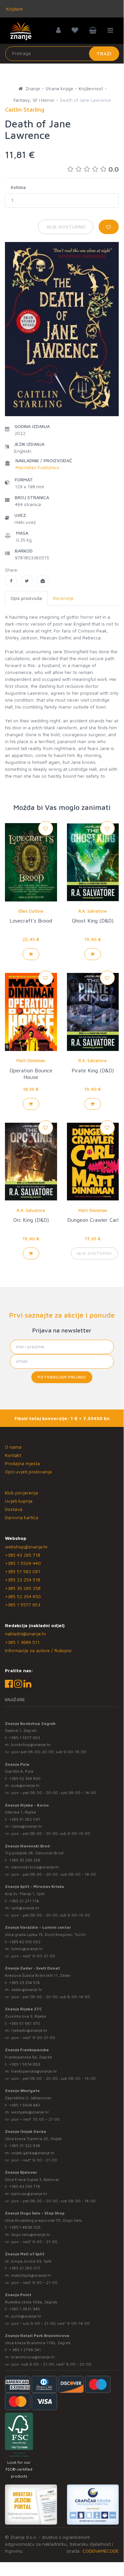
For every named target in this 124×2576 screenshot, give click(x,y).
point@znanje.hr (26, 2316)
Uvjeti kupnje (19, 1501)
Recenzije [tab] (63, 598)
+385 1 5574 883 (25, 2064)
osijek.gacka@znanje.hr (33, 2153)
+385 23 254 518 (23, 1580)
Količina (18, 187)
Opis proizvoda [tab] (26, 598)
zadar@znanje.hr (27, 1989)
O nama (13, 1447)
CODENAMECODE (101, 2551)
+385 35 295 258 (23, 1588)
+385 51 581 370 (24, 2023)
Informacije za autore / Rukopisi (38, 1650)
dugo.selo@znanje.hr (31, 2234)
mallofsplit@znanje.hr (31, 2275)
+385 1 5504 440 (23, 1563)
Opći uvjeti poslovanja (28, 1472)
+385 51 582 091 (23, 1571)
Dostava (14, 1509)
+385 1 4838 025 (25, 2227)
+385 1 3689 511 (22, 1642)
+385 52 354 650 (23, 1596)
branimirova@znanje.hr (33, 2357)
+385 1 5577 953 (23, 1605)
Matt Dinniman (31, 1060)
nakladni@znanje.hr (26, 1634)
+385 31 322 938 (25, 2146)
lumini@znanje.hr (27, 1949)
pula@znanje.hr (26, 1785)
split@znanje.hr (25, 1908)
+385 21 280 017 (25, 2268)
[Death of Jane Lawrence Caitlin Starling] (11, 581)
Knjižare (14, 9)
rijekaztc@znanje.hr (29, 2030)
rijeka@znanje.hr (27, 1826)
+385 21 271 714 (24, 1901)
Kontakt (13, 1455)
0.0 (114, 169)
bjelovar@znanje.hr (29, 2194)
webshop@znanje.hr (26, 1547)
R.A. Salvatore (93, 911)
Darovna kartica (22, 1517)
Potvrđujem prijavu (62, 1377)
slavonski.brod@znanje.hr (35, 1867)
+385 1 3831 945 (24, 2309)
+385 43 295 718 (23, 1555)
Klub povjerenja (21, 1493)
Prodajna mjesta (22, 1463)
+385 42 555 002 (25, 1942)
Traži (104, 54)
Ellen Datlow (31, 911)
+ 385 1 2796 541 (25, 2350)
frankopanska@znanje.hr (34, 2071)
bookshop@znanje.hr (31, 1744)
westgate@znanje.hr (30, 2112)
